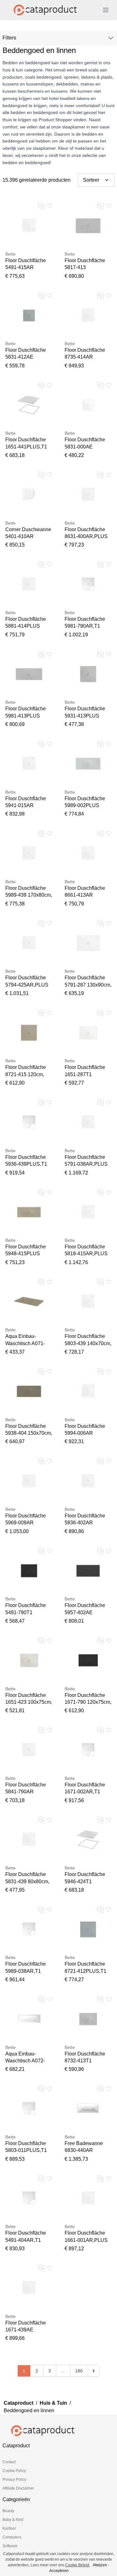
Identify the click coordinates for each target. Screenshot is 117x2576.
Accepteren (59, 2571)
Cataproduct (19, 2403)
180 (79, 2371)
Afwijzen (100, 2565)
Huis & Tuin (53, 2403)
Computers (12, 2537)
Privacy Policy (14, 2480)
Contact (9, 2462)
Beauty (8, 2511)
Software (10, 2546)
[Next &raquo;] (94, 2371)
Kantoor (9, 2528)
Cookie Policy (14, 2471)
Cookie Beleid (78, 2565)
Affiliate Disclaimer (18, 2488)
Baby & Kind (13, 2520)
